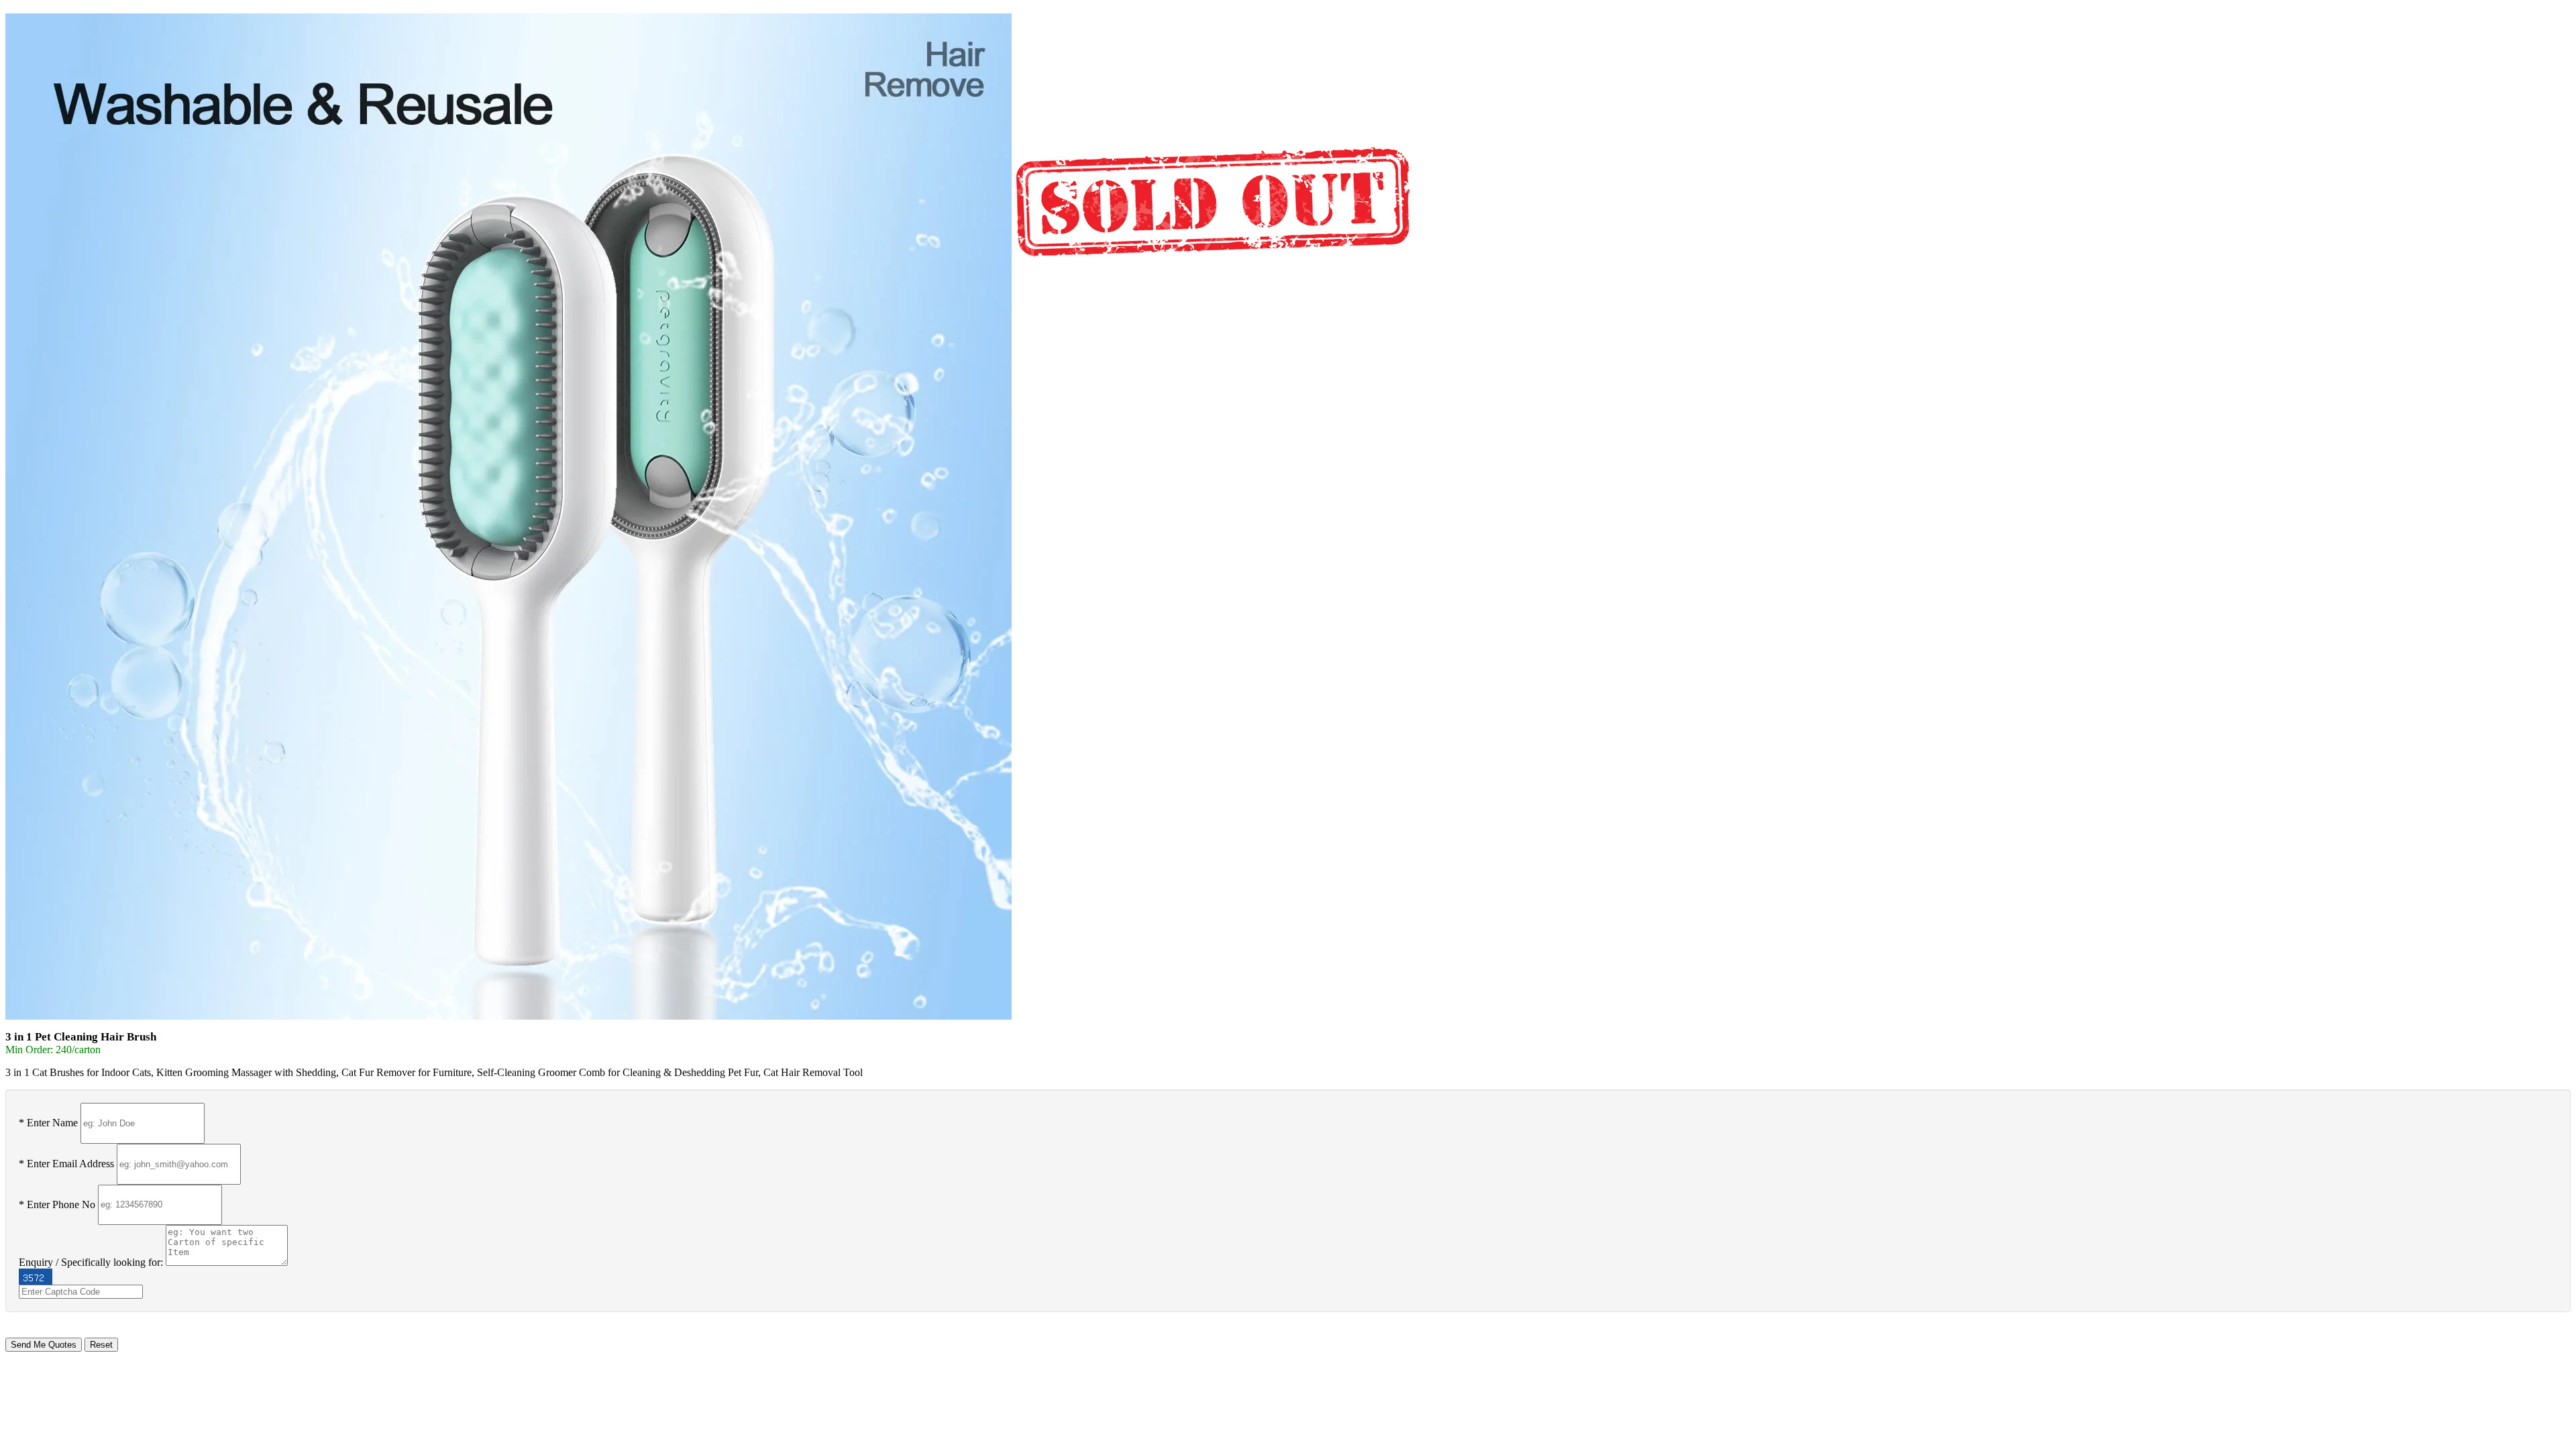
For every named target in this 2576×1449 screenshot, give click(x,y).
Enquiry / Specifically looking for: (91, 1262)
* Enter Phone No (57, 1204)
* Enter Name (48, 1123)
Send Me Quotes (44, 1345)
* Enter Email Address (66, 1164)
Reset (101, 1345)
